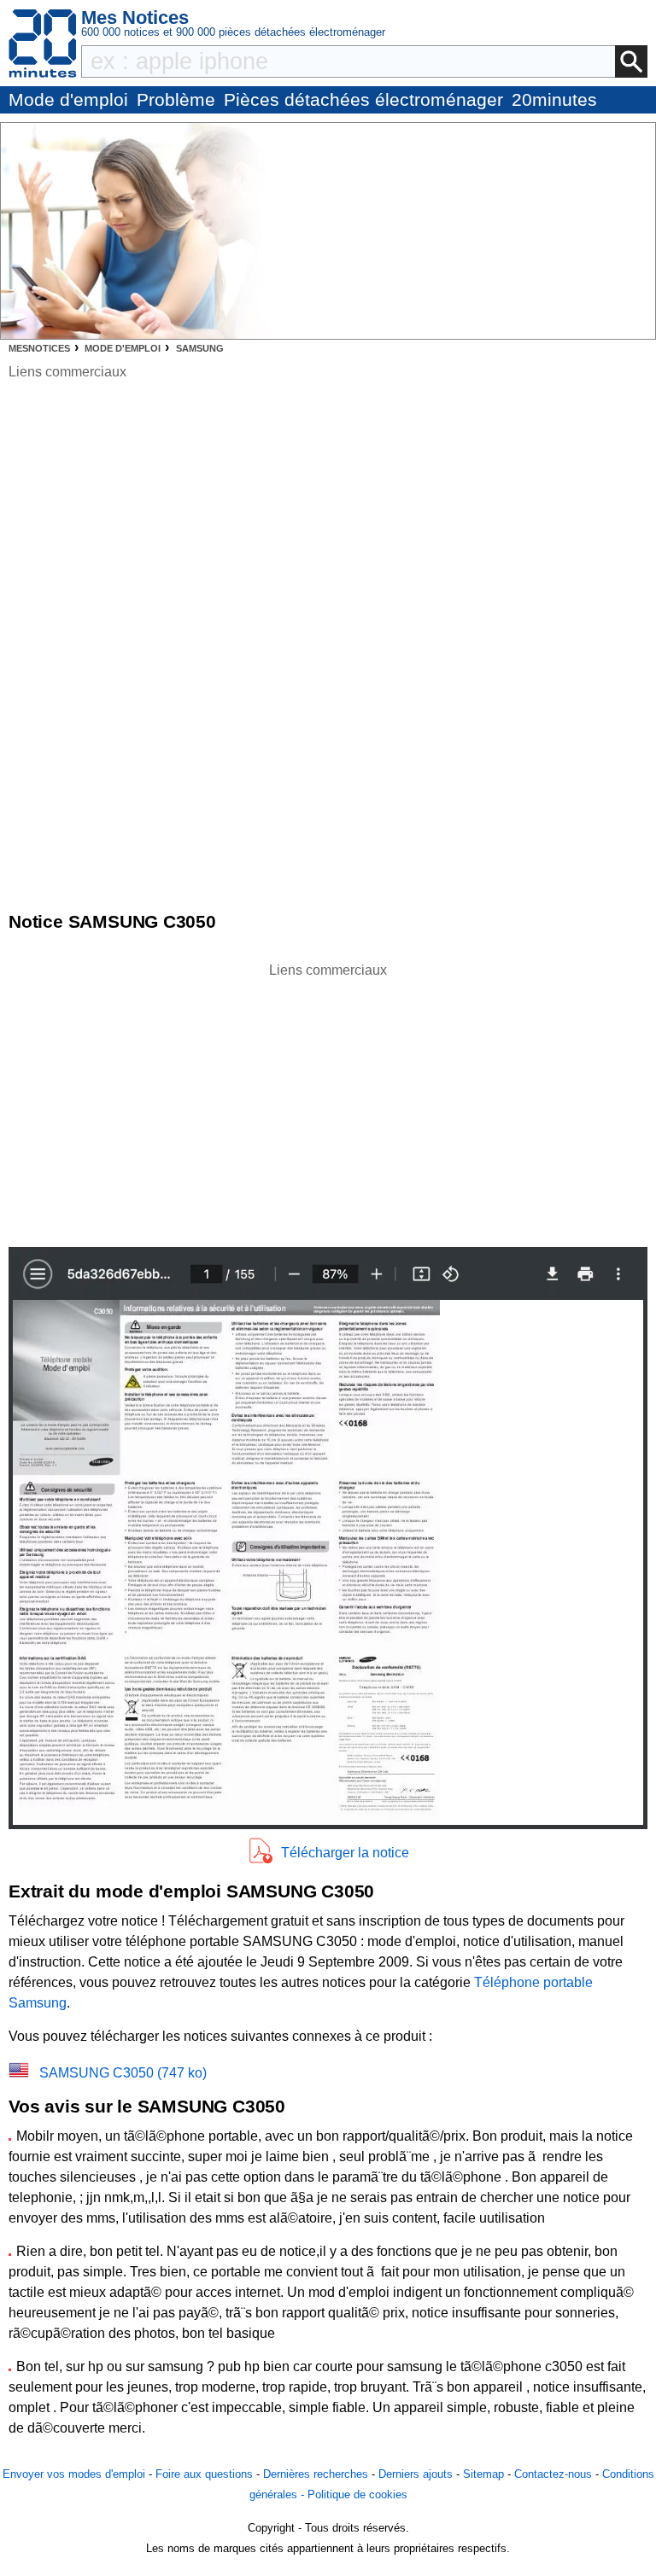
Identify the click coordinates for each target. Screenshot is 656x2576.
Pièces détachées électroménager (363, 99)
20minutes (554, 99)
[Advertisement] (328, 1100)
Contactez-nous (553, 2474)
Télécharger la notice (345, 1853)
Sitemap (483, 2474)
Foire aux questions (204, 2474)
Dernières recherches (316, 2474)
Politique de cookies (357, 2494)
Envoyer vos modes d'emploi (74, 2474)
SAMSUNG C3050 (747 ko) (123, 2073)
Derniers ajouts (416, 2474)
